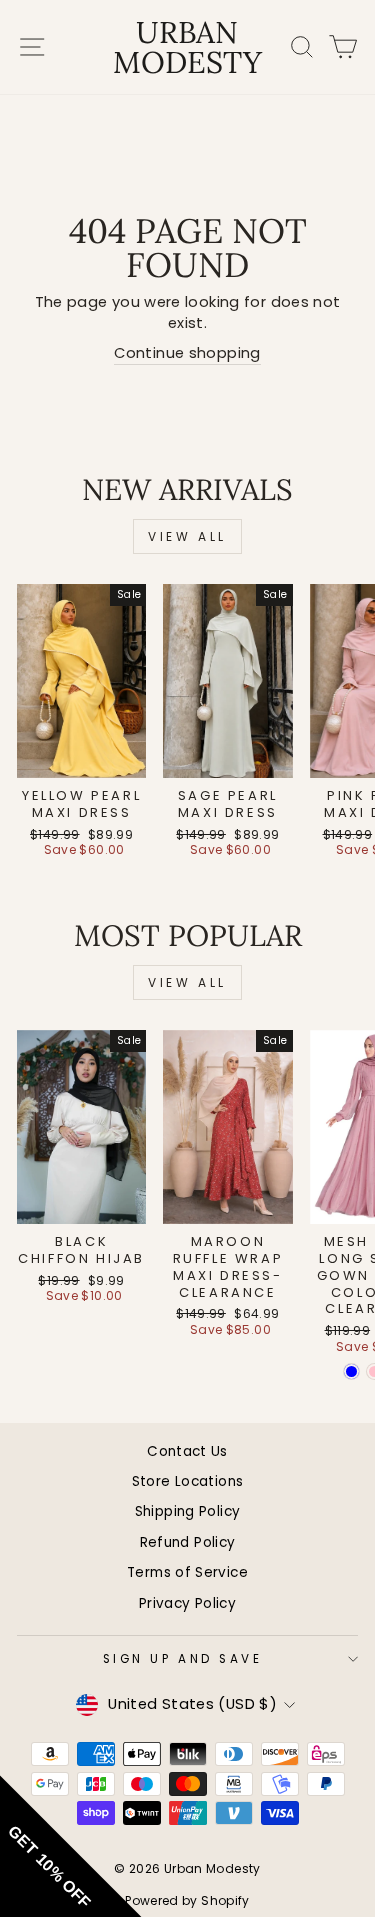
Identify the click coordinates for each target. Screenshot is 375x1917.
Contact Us (187, 1451)
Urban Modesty (187, 47)
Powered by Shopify (187, 1900)
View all (187, 536)
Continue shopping (187, 353)
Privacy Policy (187, 1603)
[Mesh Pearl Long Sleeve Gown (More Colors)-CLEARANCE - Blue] (351, 1371)
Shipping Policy (188, 1511)
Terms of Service (187, 1572)
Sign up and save (183, 1659)
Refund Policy (188, 1542)
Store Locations (188, 1481)
